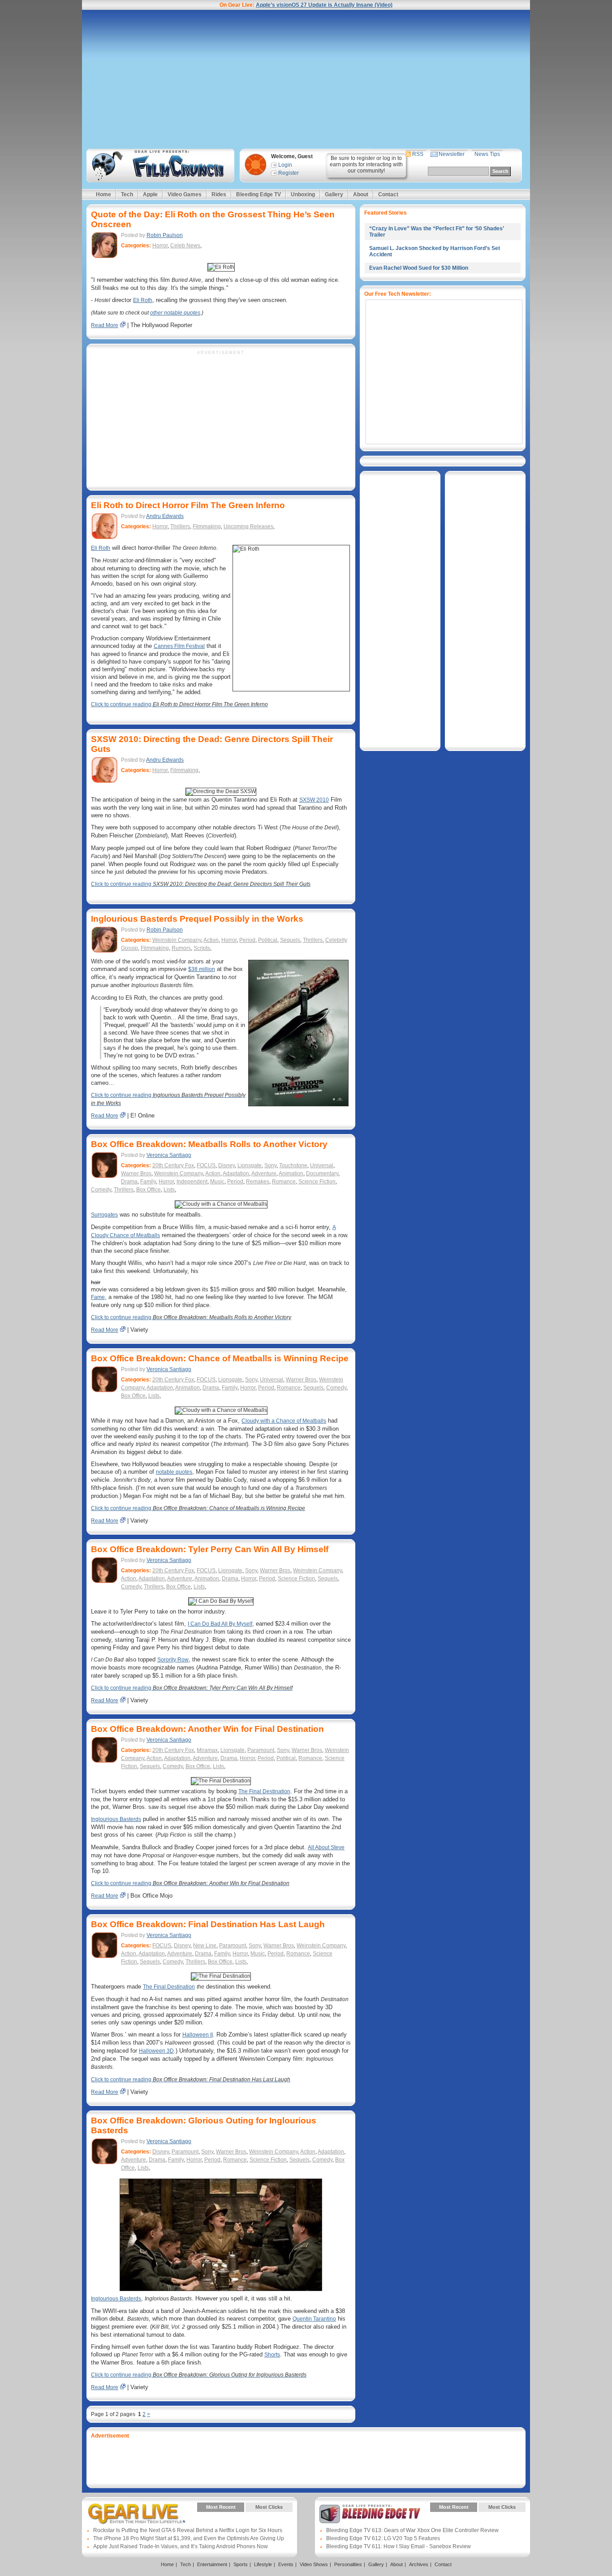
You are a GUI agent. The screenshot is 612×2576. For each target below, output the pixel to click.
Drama (129, 1182)
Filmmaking (207, 526)
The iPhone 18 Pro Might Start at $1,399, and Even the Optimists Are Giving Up (189, 2538)
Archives (419, 2564)
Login (285, 165)
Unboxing (303, 194)
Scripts (202, 948)
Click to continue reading (179, 704)
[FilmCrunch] (159, 166)
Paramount (261, 1750)
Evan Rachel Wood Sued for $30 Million (419, 268)
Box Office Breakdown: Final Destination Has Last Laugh (208, 1924)
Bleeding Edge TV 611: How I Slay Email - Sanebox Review (399, 2546)
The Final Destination (264, 1791)
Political (268, 940)
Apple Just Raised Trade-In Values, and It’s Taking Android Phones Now (181, 2546)
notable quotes (174, 1472)
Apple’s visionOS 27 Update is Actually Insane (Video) (324, 5)
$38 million (202, 969)
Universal (322, 1165)
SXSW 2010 (314, 800)
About (361, 194)
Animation (291, 1174)
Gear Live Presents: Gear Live (137, 2514)
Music (217, 1182)
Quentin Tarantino (314, 2319)
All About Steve (326, 1847)
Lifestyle (263, 2564)
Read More (105, 325)
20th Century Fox (173, 1165)
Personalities (348, 2564)
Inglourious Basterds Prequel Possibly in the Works (197, 919)
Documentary (322, 1174)
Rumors (181, 948)
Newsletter (452, 154)
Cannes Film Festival (179, 646)
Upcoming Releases (248, 526)
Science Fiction (317, 1182)
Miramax (207, 1750)
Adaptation (236, 1174)
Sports (241, 2564)
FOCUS (206, 1165)
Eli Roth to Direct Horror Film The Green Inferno (188, 505)
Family (148, 1182)
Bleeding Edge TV (259, 194)
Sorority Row (173, 1660)
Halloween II (198, 2035)
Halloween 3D (156, 2051)
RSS (418, 154)
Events (286, 2564)
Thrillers (180, 526)
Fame (98, 1297)
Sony (270, 1165)
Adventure (264, 1174)
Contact (388, 194)
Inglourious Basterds (116, 1819)
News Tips (487, 154)
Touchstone (293, 1165)
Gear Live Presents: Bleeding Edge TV (370, 2514)
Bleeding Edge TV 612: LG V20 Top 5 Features (383, 2538)
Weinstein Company (177, 940)
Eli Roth (143, 300)
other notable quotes (175, 313)
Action (211, 940)
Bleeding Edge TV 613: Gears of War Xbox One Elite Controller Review (412, 2530)
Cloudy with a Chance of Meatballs (284, 1421)
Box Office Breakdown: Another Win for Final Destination (207, 1729)
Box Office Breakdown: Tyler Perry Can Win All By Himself (210, 1549)
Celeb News (185, 246)
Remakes (258, 1182)
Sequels (290, 940)
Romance (284, 1182)
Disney (226, 1165)
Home (103, 194)
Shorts (272, 2355)
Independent (192, 1182)
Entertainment (212, 2564)
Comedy (101, 1190)
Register (289, 173)
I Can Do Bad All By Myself (220, 1624)
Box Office (149, 1190)
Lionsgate (250, 1165)
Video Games (185, 194)
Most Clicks (269, 2507)
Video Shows (314, 2564)
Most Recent (221, 2507)
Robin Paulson (165, 235)
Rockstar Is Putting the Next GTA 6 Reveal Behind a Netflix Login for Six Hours (188, 2530)
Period (247, 940)
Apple (150, 194)
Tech (127, 194)
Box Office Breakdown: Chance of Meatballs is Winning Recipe (220, 1358)
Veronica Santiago (169, 1155)
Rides (219, 194)
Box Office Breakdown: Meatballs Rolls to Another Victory (209, 1144)
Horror (160, 246)
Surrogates (104, 1215)
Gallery (334, 194)
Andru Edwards (165, 516)
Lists (169, 1190)
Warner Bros (136, 1174)
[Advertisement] (306, 79)
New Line (205, 1946)
